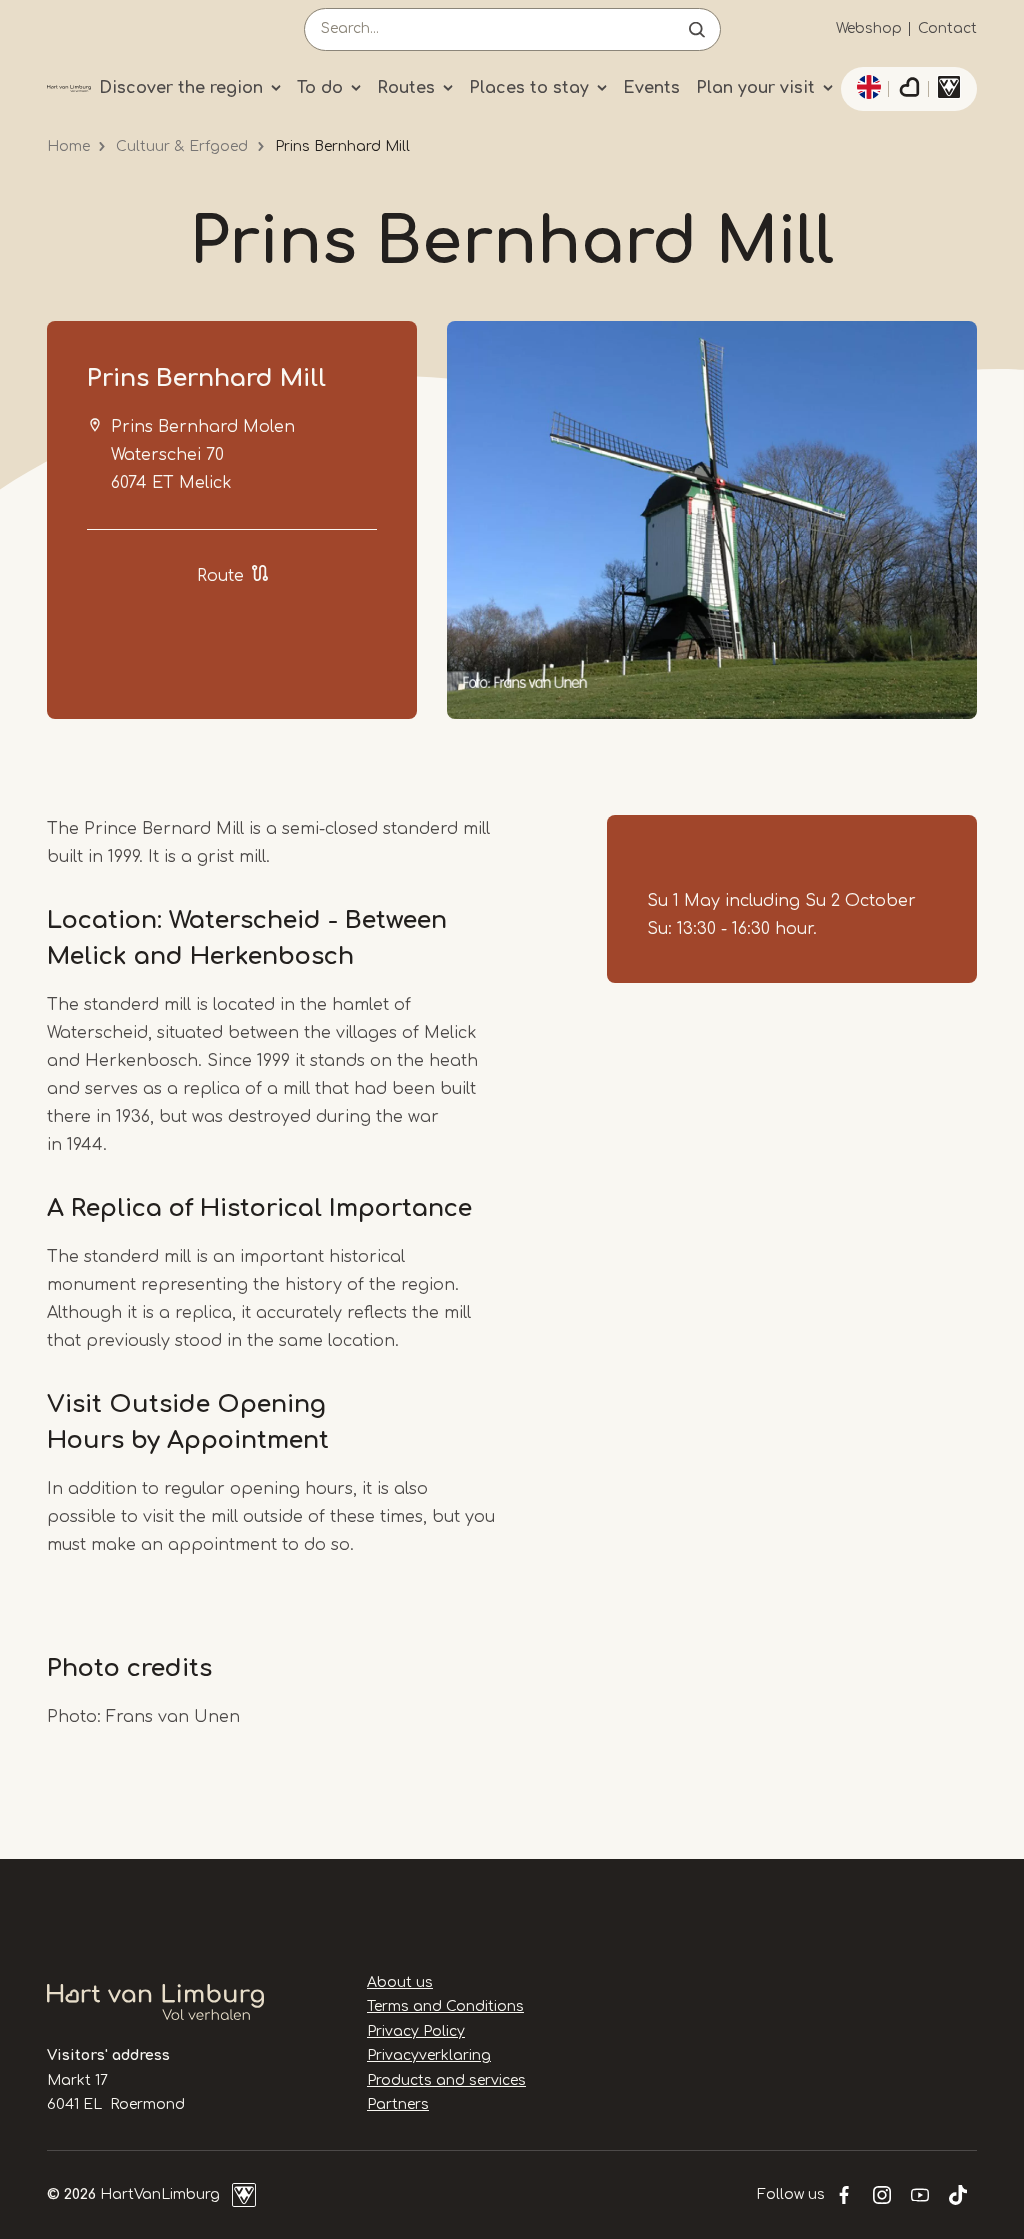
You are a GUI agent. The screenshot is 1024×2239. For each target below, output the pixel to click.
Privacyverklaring (429, 2055)
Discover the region (181, 88)
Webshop (869, 28)
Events (651, 88)
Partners (398, 2104)
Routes (406, 88)
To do (320, 88)
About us (400, 1982)
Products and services (446, 2080)
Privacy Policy (416, 2031)
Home (68, 146)
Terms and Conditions (445, 2006)
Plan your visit (755, 88)
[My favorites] (909, 89)
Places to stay (529, 88)
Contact (947, 28)
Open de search (697, 29)
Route (220, 576)
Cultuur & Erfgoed (182, 146)
